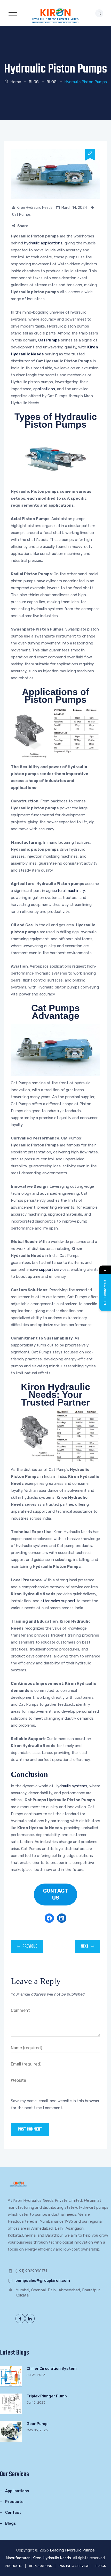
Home (15, 82)
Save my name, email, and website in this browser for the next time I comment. (55, 2104)
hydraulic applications (43, 243)
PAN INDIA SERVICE (74, 2566)
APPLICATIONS (41, 2566)
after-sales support (58, 1601)
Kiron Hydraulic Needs (35, 208)
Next (85, 1947)
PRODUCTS (14, 2566)
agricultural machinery (65, 891)
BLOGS (101, 2566)
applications (44, 389)
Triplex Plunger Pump (47, 2396)
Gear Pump (37, 2424)
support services (54, 1270)
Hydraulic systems (71, 1786)
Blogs (11, 2523)
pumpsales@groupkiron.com (43, 2280)
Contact (13, 2513)
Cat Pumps (21, 215)
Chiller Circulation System (52, 2368)
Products (14, 2502)
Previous (30, 1947)
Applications (17, 2491)
